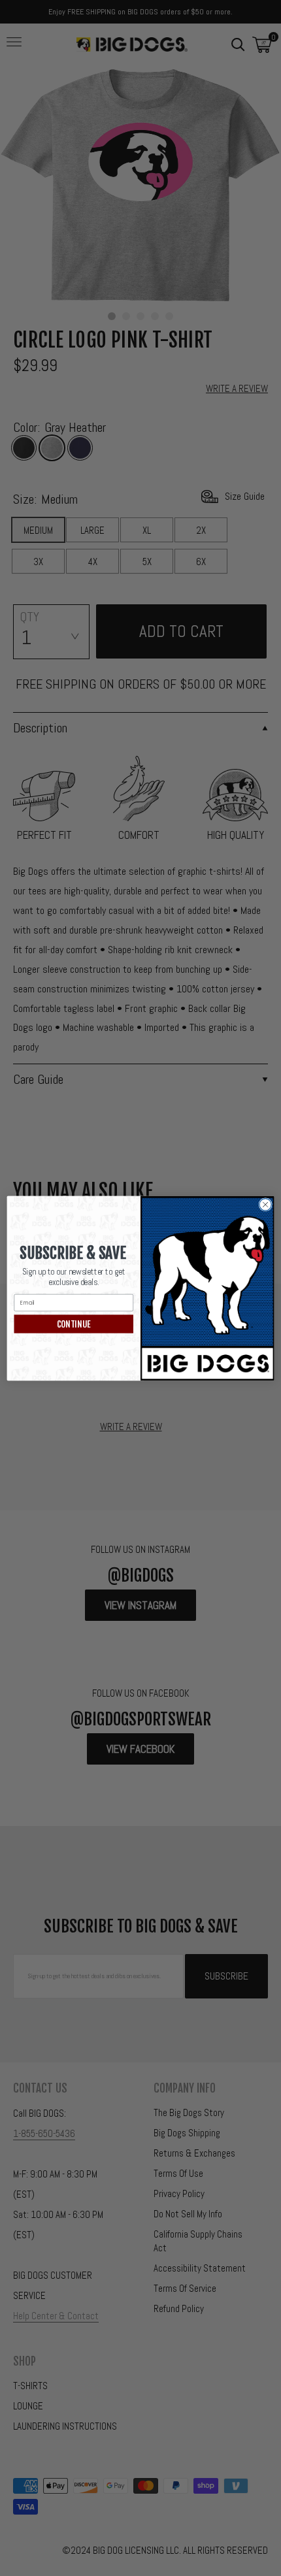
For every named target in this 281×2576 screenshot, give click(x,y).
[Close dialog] (265, 1204)
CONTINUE (74, 1324)
